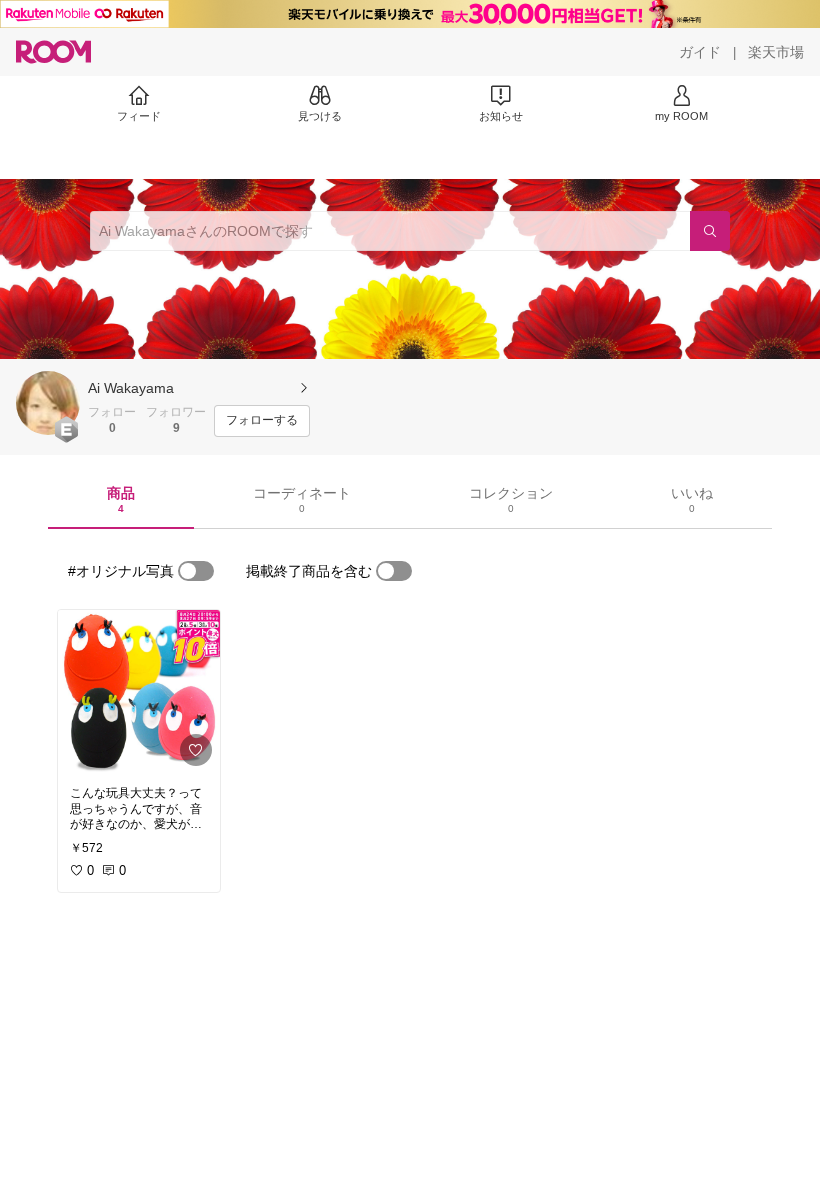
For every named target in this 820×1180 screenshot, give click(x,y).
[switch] (196, 571)
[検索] (710, 231)
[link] (139, 692)
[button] (48, 403)
